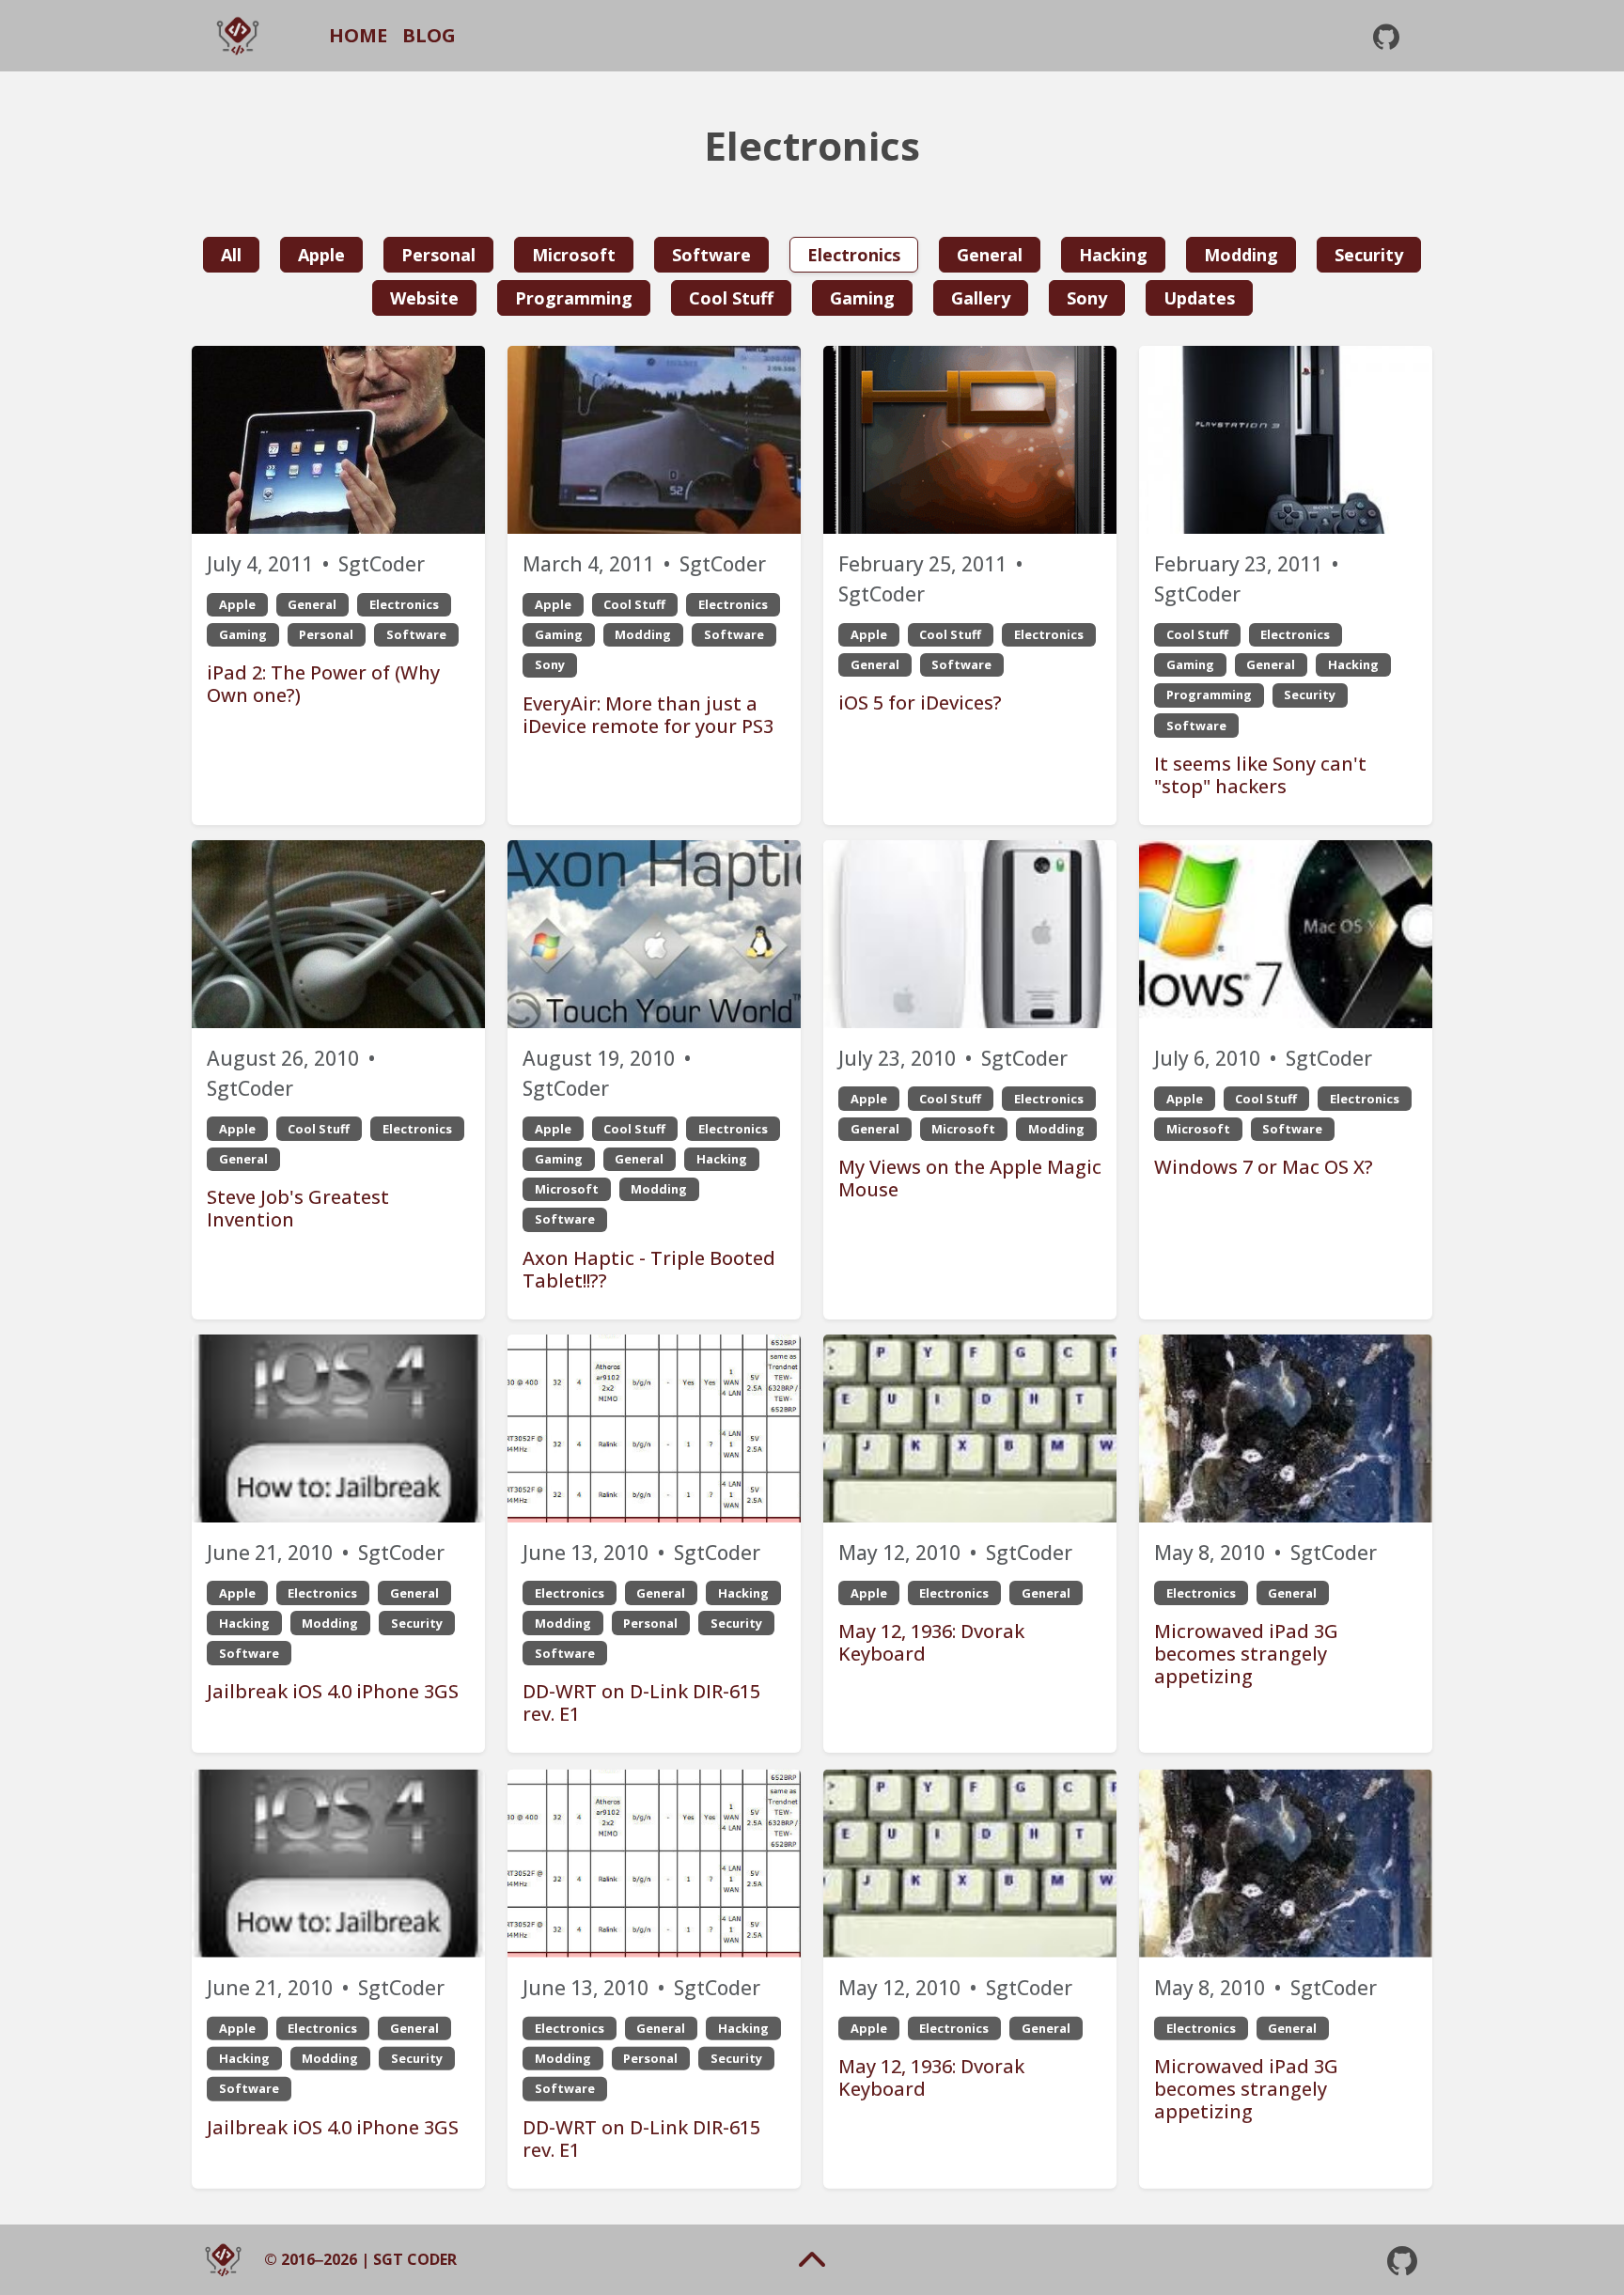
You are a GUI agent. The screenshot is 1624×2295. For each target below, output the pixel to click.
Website (424, 298)
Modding (1241, 255)
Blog (429, 35)
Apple (321, 255)
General (990, 255)
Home (358, 35)
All (231, 255)
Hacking (1113, 255)
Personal (438, 255)
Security (1369, 255)
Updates (1199, 298)
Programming (574, 298)
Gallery (981, 298)
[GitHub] (1386, 36)
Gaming (862, 298)
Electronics (854, 255)
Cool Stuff (731, 298)
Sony (1087, 298)
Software (711, 255)
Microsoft (574, 255)
